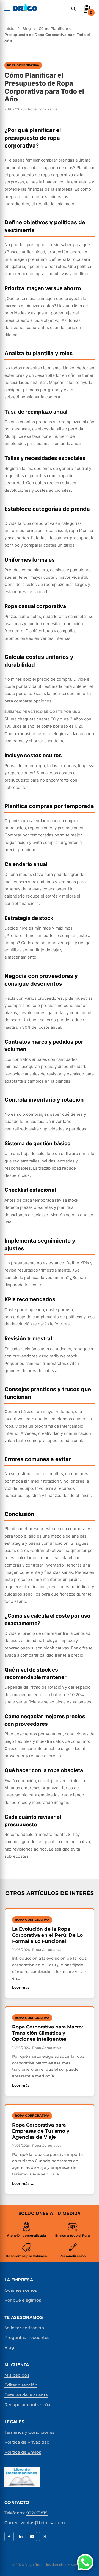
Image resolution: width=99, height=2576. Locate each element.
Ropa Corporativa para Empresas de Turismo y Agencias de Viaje (41, 2131)
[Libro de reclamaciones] (22, 2477)
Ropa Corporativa (23, 65)
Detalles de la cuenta (26, 2395)
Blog (27, 28)
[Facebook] (9, 2536)
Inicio (9, 28)
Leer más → (50, 1987)
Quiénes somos (21, 2290)
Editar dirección (21, 2385)
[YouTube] (32, 2536)
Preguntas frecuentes (27, 2337)
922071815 (37, 2513)
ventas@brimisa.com (43, 2523)
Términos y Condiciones (29, 2432)
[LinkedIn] (21, 2536)
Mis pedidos (17, 2375)
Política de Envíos (23, 2452)
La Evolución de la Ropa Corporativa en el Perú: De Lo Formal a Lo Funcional (47, 1935)
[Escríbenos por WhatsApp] (85, 2562)
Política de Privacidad (27, 2442)
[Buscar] (73, 9)
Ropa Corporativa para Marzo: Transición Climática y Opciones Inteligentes (47, 2033)
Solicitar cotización (24, 2328)
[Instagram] (44, 2536)
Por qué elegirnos (23, 2300)
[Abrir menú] (7, 9)
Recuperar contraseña (27, 2405)
